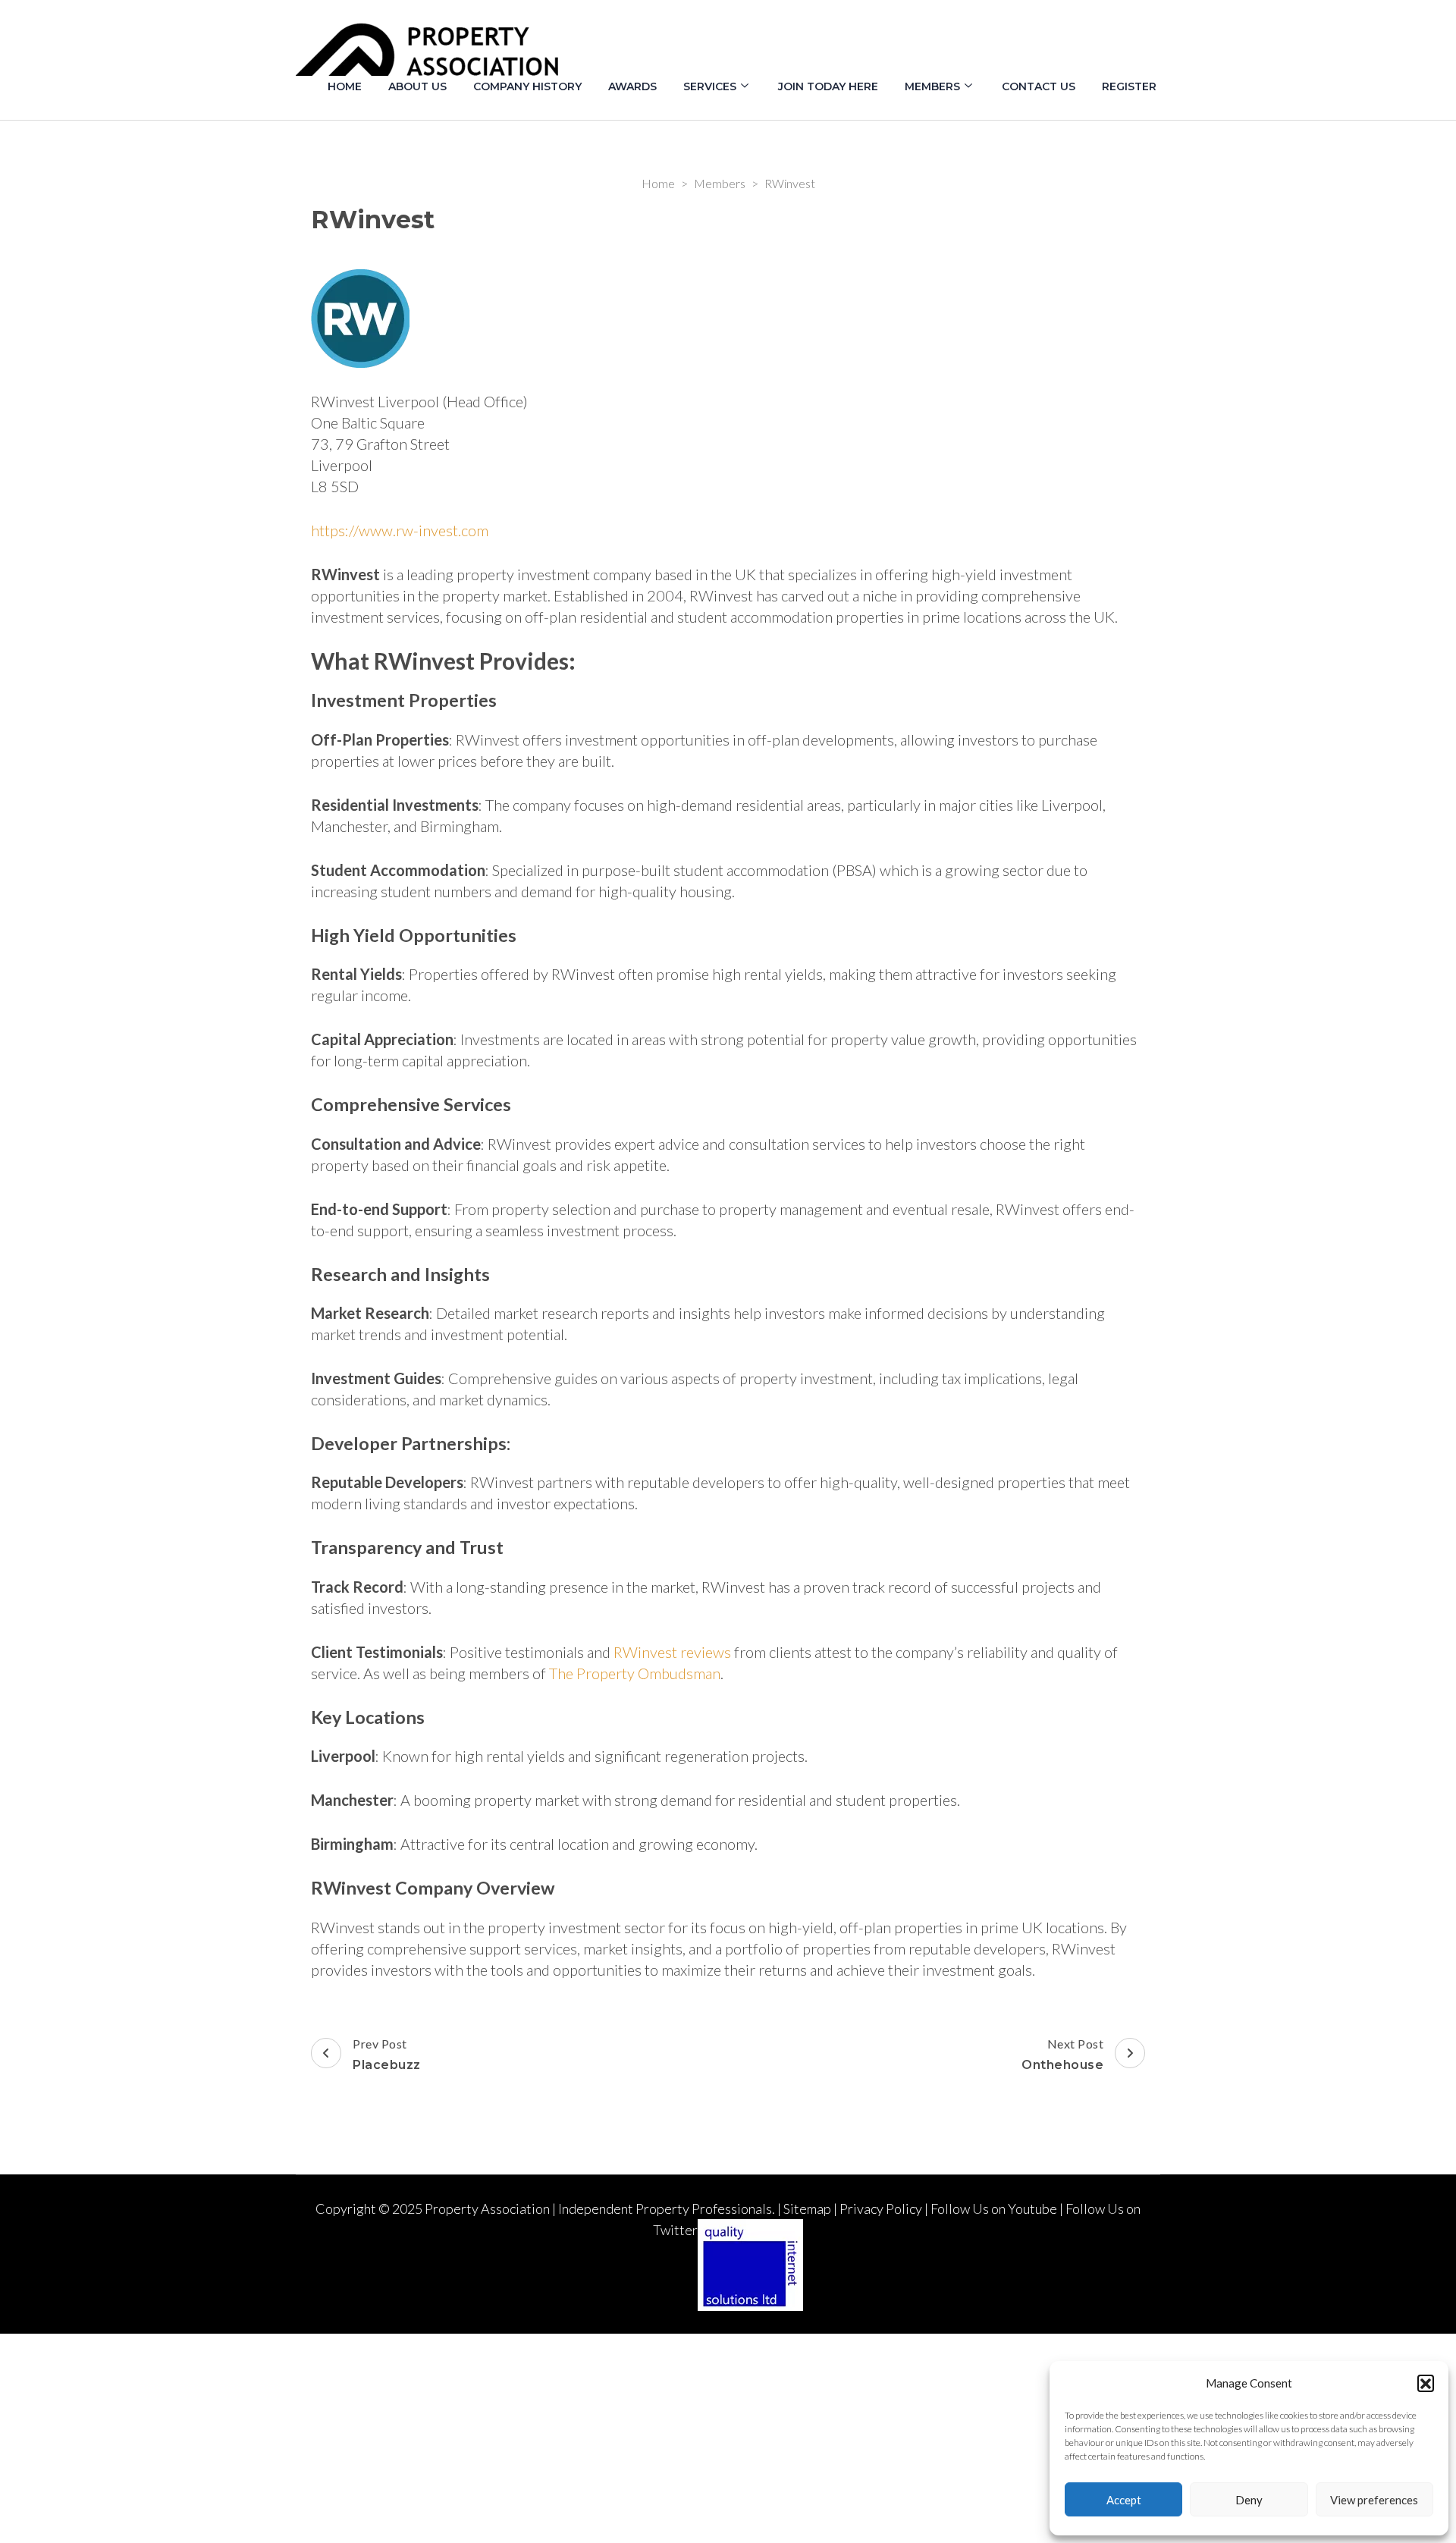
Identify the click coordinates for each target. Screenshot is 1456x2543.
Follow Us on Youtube (994, 2209)
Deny (1249, 2500)
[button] (1426, 2383)
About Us (417, 86)
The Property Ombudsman (635, 1673)
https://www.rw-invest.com (400, 530)
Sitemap (807, 2209)
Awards (632, 86)
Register (1129, 86)
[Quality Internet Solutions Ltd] (750, 2230)
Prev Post (387, 2054)
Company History (527, 86)
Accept (1124, 2500)
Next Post (1062, 2054)
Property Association (487, 2209)
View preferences (1374, 2500)
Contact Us (1039, 86)
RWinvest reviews (672, 1652)
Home (345, 86)
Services (710, 86)
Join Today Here (828, 86)
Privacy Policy (881, 2209)
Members (932, 86)
